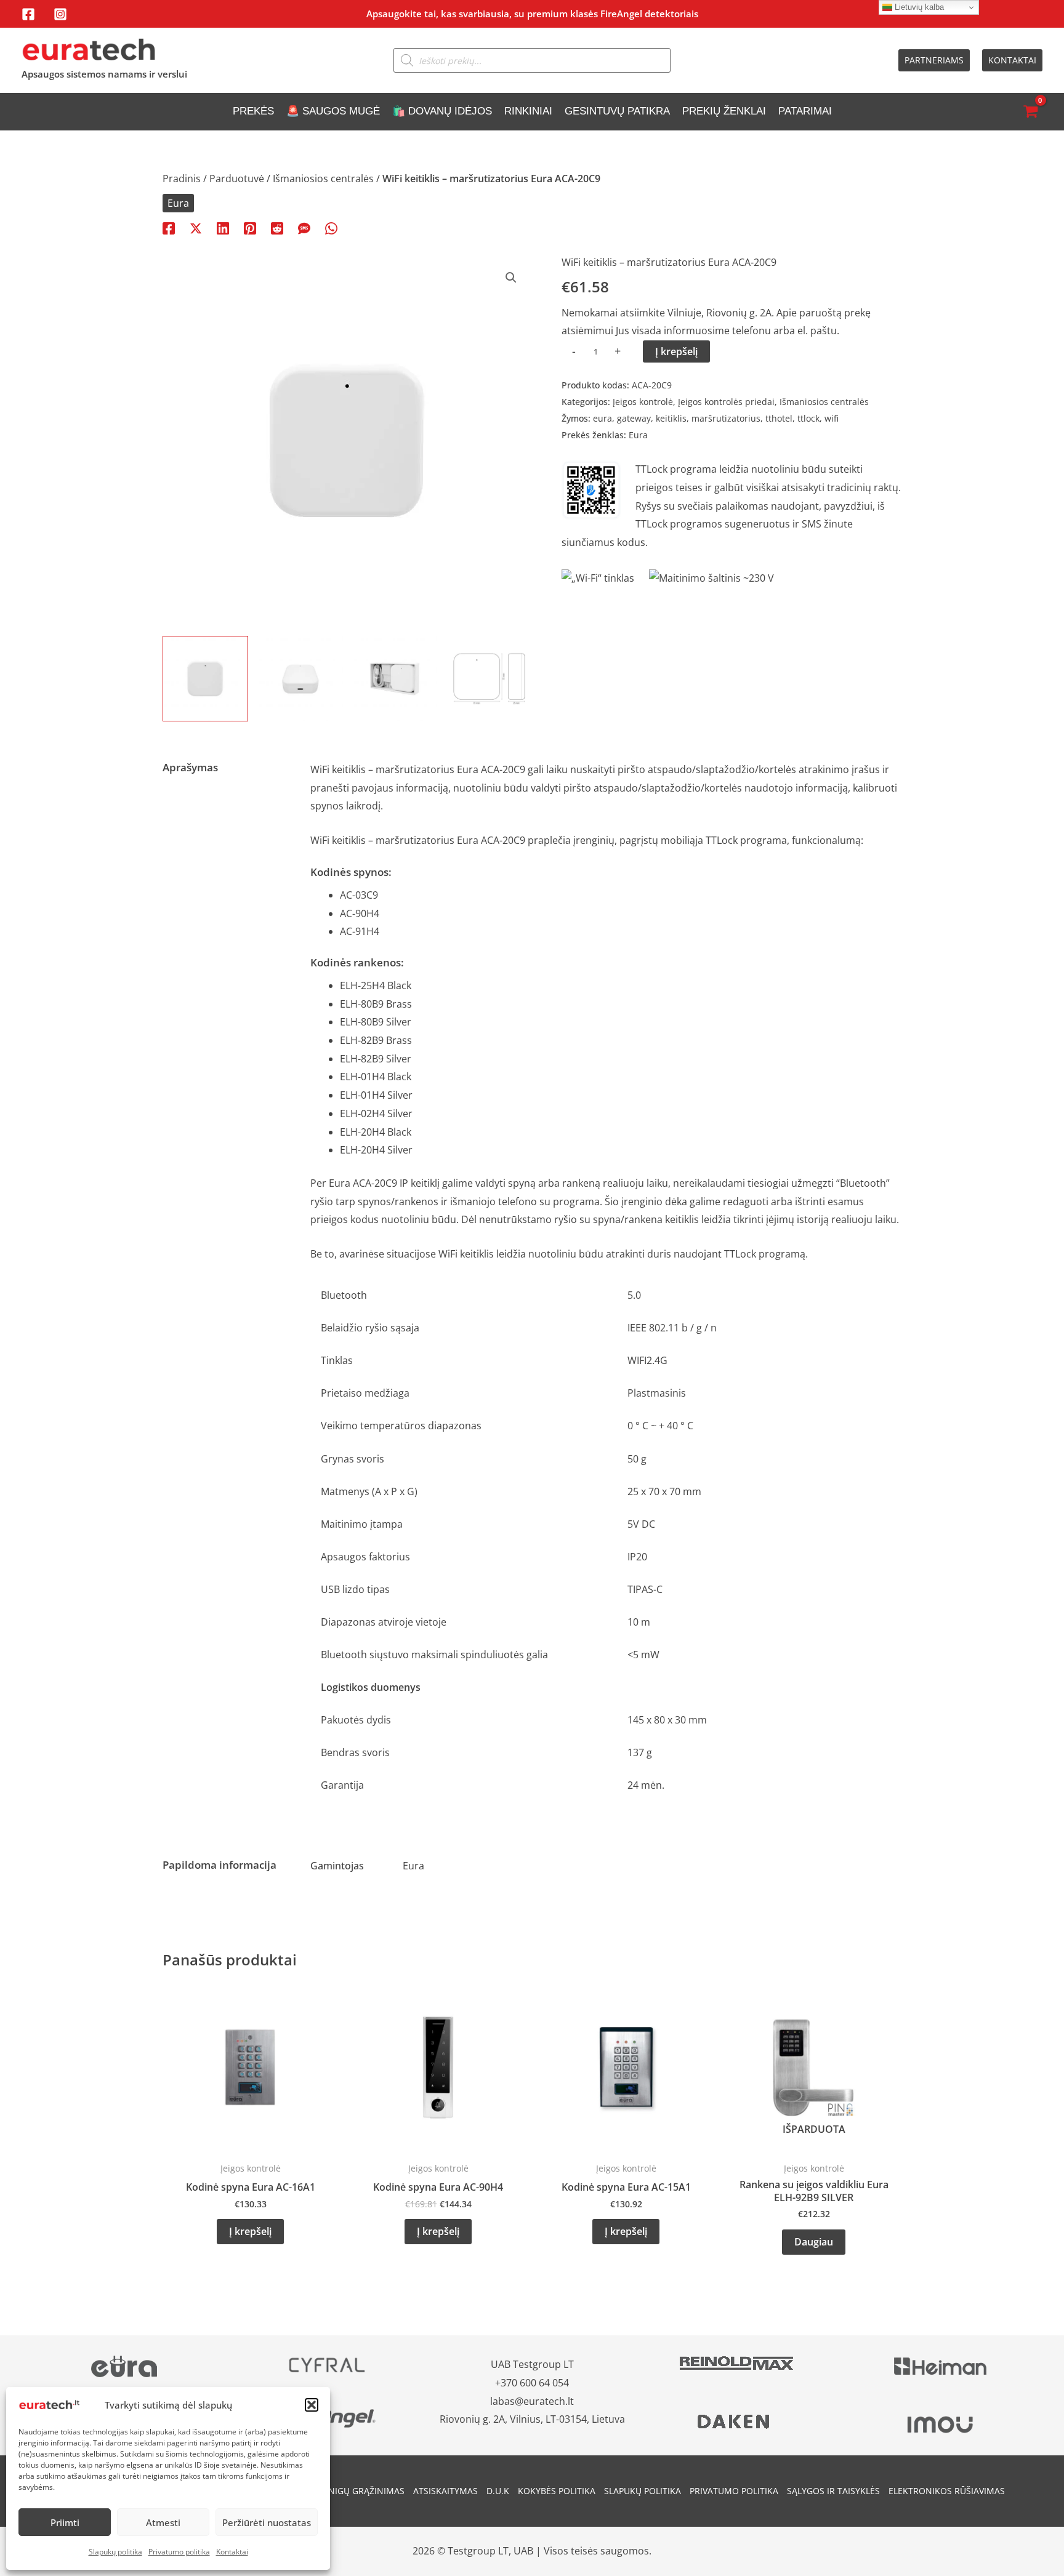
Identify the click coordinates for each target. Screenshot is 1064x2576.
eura (603, 418)
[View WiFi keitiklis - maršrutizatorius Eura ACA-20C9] (205, 679)
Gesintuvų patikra (617, 111)
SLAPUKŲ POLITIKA (643, 2491)
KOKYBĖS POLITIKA (557, 2491)
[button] (312, 2405)
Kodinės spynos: (351, 872)
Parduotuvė (237, 179)
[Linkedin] (223, 227)
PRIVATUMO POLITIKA (734, 2491)
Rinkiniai (528, 111)
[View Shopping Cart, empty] (1030, 112)
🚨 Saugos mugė (333, 111)
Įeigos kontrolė (643, 402)
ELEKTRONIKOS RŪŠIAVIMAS (947, 2491)
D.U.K (498, 2491)
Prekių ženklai (724, 111)
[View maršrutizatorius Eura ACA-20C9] (489, 679)
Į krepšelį (676, 351)
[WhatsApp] (331, 227)
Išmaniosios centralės (323, 179)
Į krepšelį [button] (250, 2231)
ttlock (808, 418)
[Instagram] (60, 14)
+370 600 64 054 (532, 2383)
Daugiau (814, 2242)
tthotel (779, 418)
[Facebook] (28, 14)
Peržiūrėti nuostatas (267, 2522)
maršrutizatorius (726, 418)
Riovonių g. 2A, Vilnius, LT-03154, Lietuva (532, 2419)
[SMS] (304, 227)
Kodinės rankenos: (357, 962)
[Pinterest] (250, 227)
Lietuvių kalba (918, 7)
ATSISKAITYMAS (445, 2491)
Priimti (65, 2522)
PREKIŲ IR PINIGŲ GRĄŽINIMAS (341, 2491)
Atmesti (163, 2522)
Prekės (253, 111)
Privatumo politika (179, 2552)
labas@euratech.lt (532, 2401)
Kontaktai (232, 2552)
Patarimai (805, 111)
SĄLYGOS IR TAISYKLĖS (833, 2491)
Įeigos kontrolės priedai (726, 402)
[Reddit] (277, 227)
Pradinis (182, 179)
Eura (178, 203)
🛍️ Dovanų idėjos (442, 111)
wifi (832, 418)
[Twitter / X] (196, 227)
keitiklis (671, 418)
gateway (634, 418)
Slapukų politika (115, 2552)
